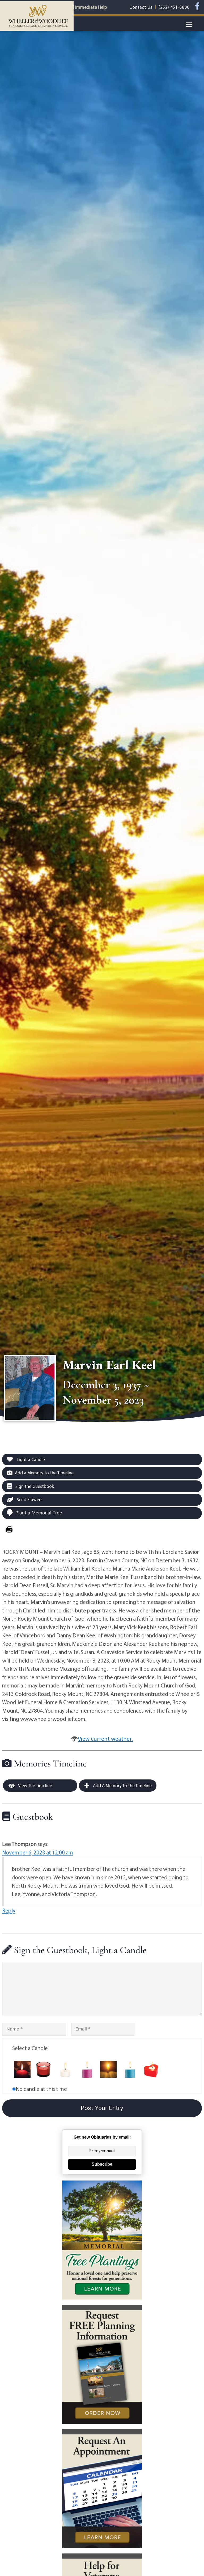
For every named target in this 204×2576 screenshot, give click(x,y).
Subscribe (102, 2164)
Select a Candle (30, 2048)
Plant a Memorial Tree (39, 1513)
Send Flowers (29, 1499)
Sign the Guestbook (34, 1486)
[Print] (9, 1530)
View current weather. (105, 1739)
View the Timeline (35, 1785)
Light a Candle (30, 1459)
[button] (189, 25)
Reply (9, 1910)
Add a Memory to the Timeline (44, 1473)
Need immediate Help (85, 7)
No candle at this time (41, 2089)
